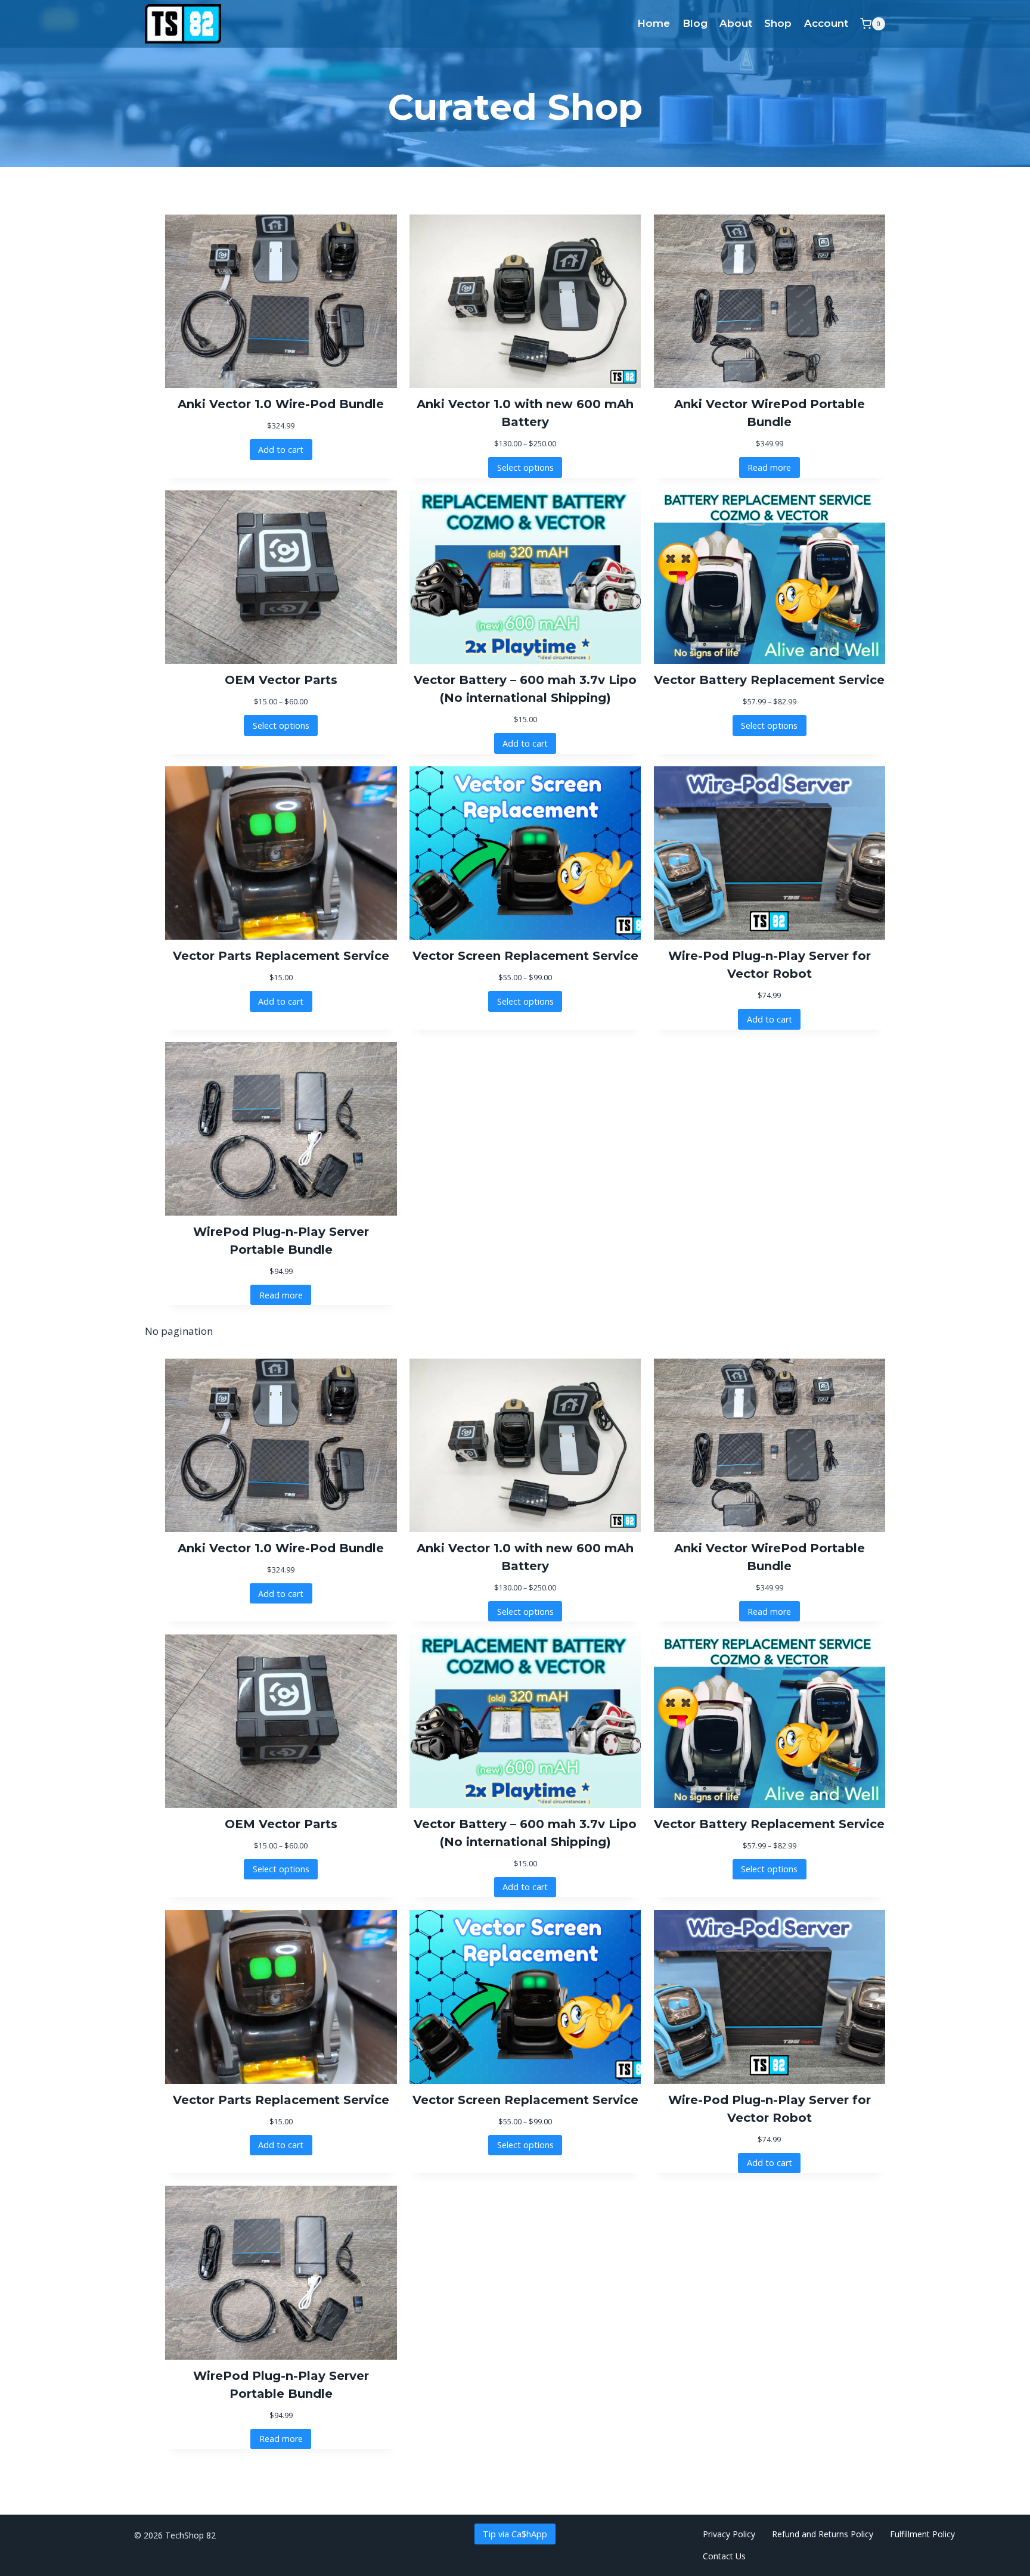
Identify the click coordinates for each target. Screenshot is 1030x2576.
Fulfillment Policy (924, 2534)
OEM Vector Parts (281, 680)
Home (654, 23)
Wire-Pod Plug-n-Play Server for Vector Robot (770, 965)
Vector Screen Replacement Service (525, 956)
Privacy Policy (729, 2534)
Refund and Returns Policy (823, 2534)
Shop (778, 23)
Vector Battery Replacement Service (769, 680)
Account (826, 23)
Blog (695, 23)
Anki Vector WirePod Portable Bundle (770, 413)
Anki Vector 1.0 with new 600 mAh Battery (525, 413)
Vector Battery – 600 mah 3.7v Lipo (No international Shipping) (525, 689)
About (736, 23)
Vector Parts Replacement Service (281, 956)
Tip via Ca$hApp (515, 2534)
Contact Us (724, 2556)
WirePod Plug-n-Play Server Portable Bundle (281, 1241)
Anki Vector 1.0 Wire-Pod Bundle (281, 404)
